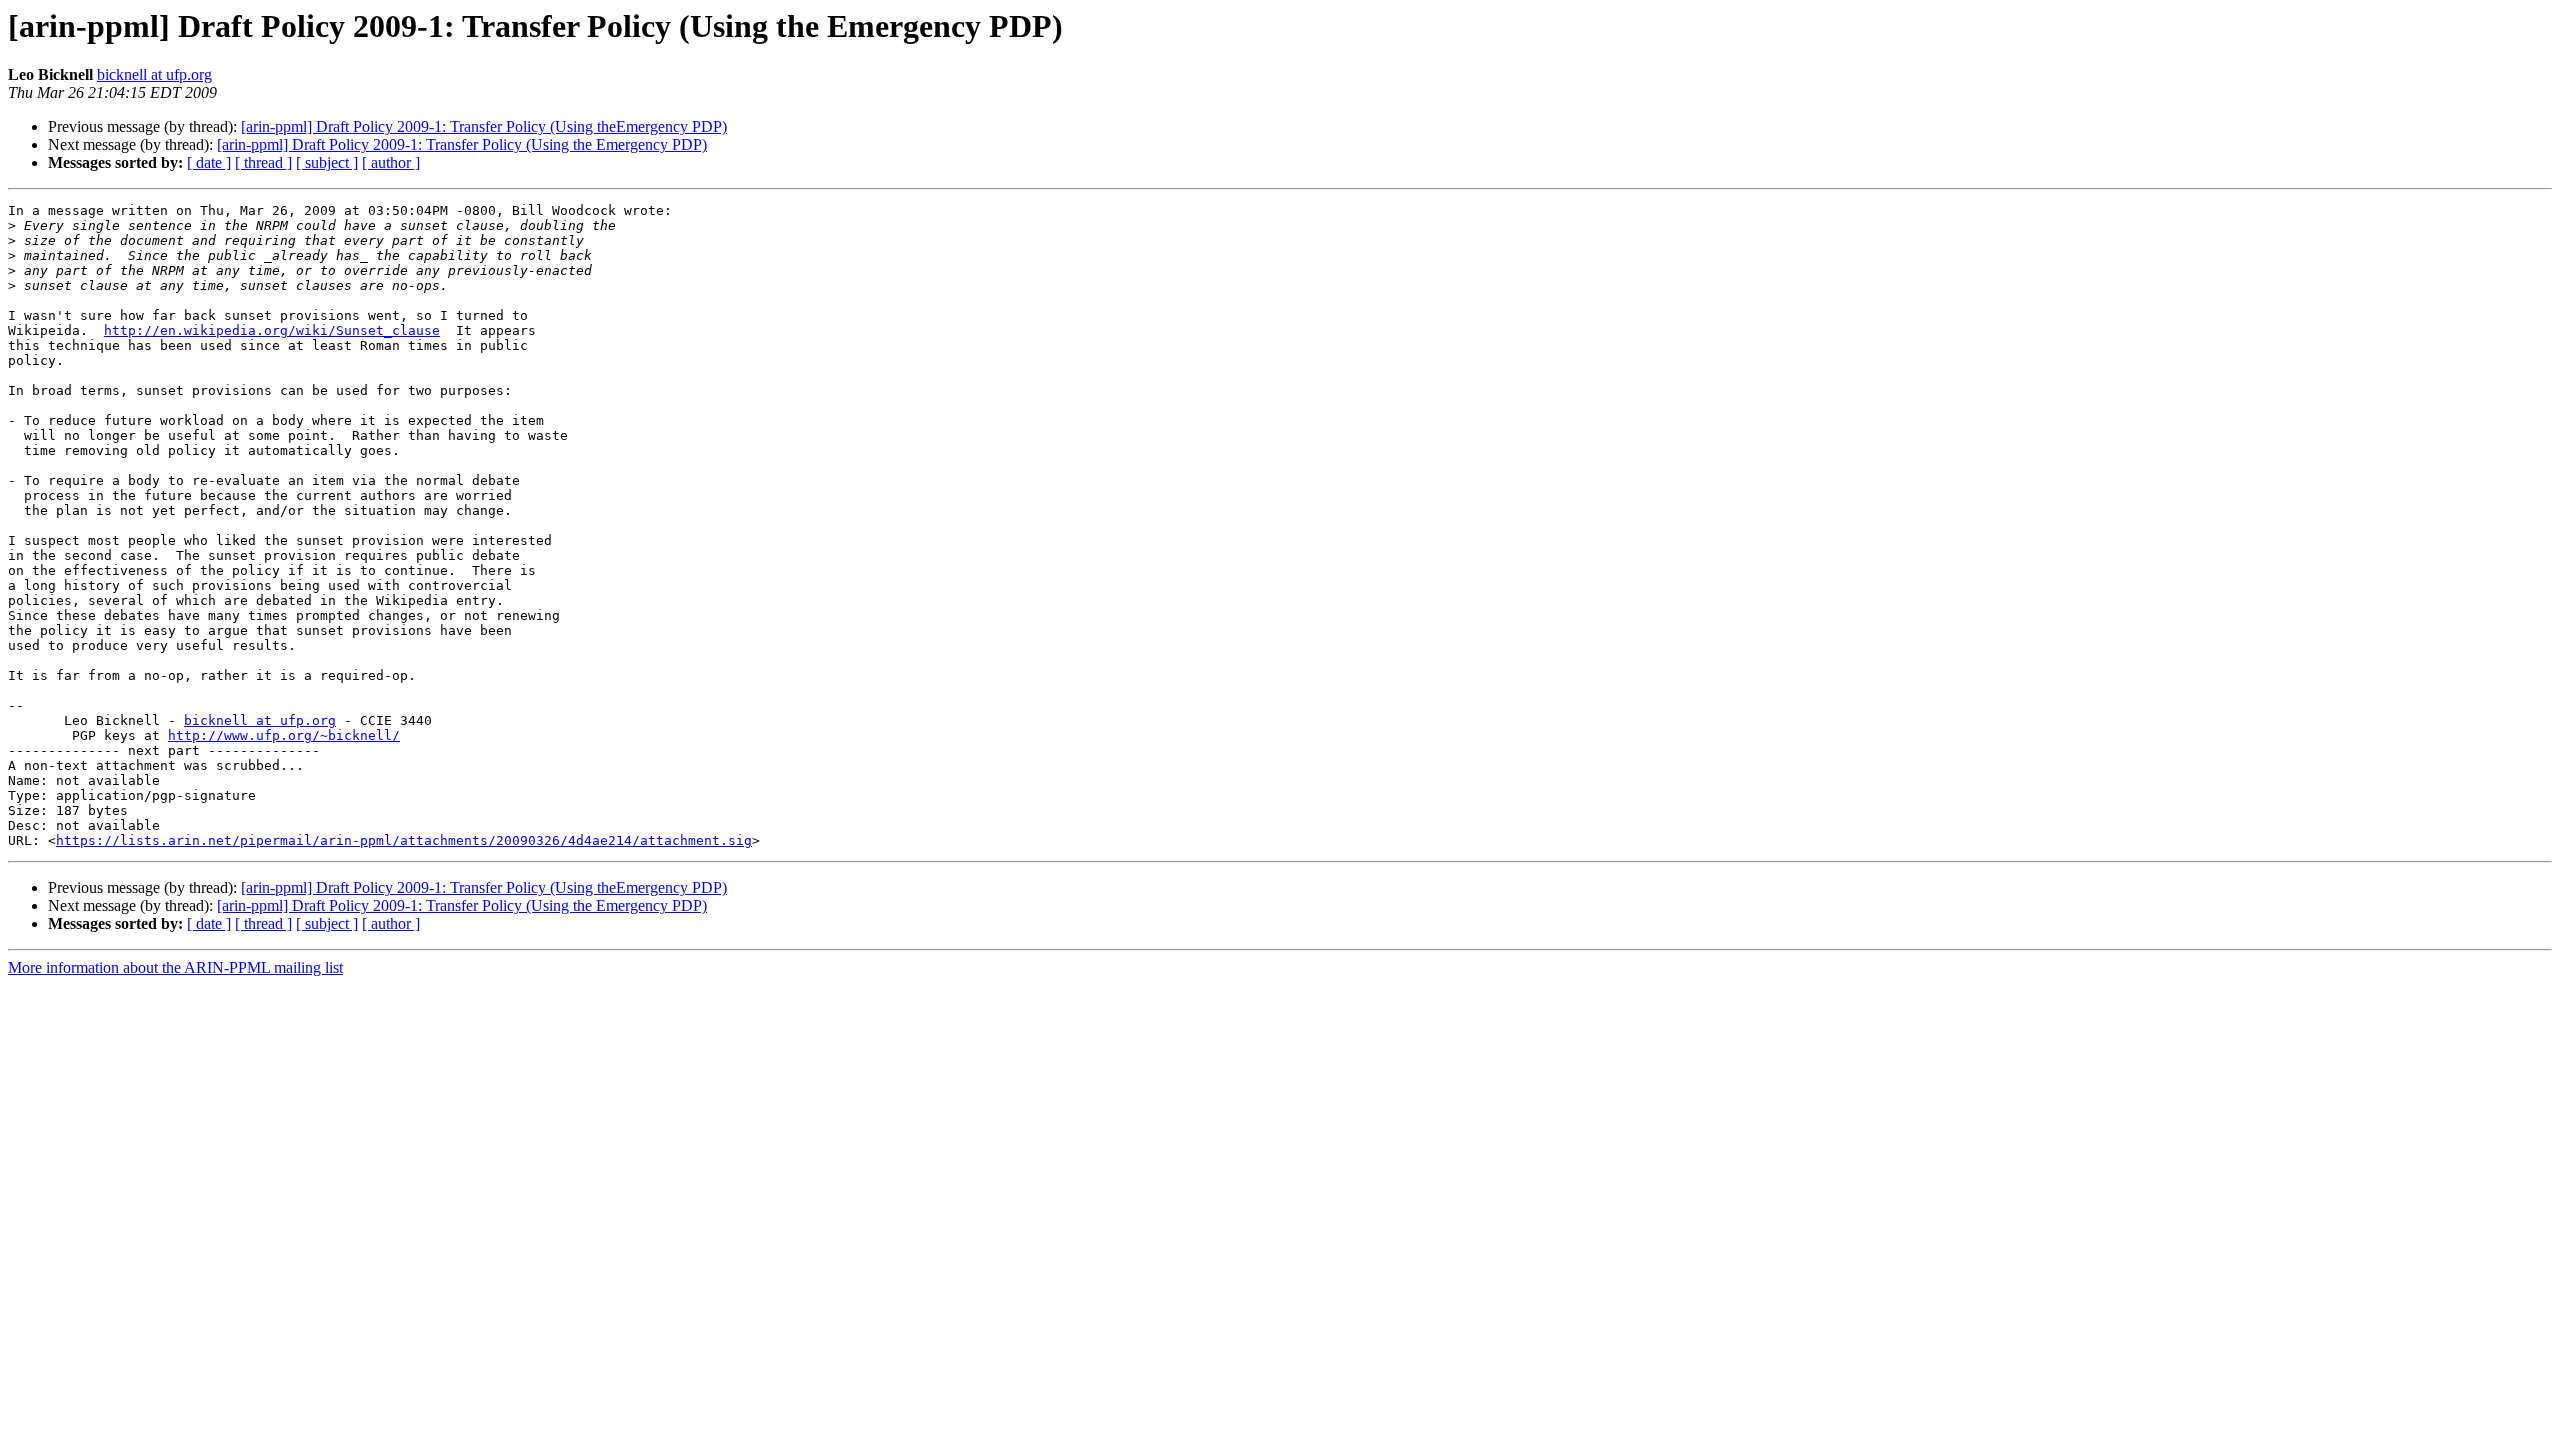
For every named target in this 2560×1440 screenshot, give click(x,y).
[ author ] (391, 162)
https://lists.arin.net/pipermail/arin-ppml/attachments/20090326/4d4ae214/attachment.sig (404, 840)
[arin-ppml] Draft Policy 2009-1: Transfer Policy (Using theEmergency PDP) (484, 126)
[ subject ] (327, 162)
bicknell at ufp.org (154, 74)
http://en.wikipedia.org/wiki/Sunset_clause (272, 330)
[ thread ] (263, 162)
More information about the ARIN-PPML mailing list (175, 967)
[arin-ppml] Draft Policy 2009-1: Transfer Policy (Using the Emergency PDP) (462, 144)
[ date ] (209, 162)
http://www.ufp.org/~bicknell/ (284, 735)
